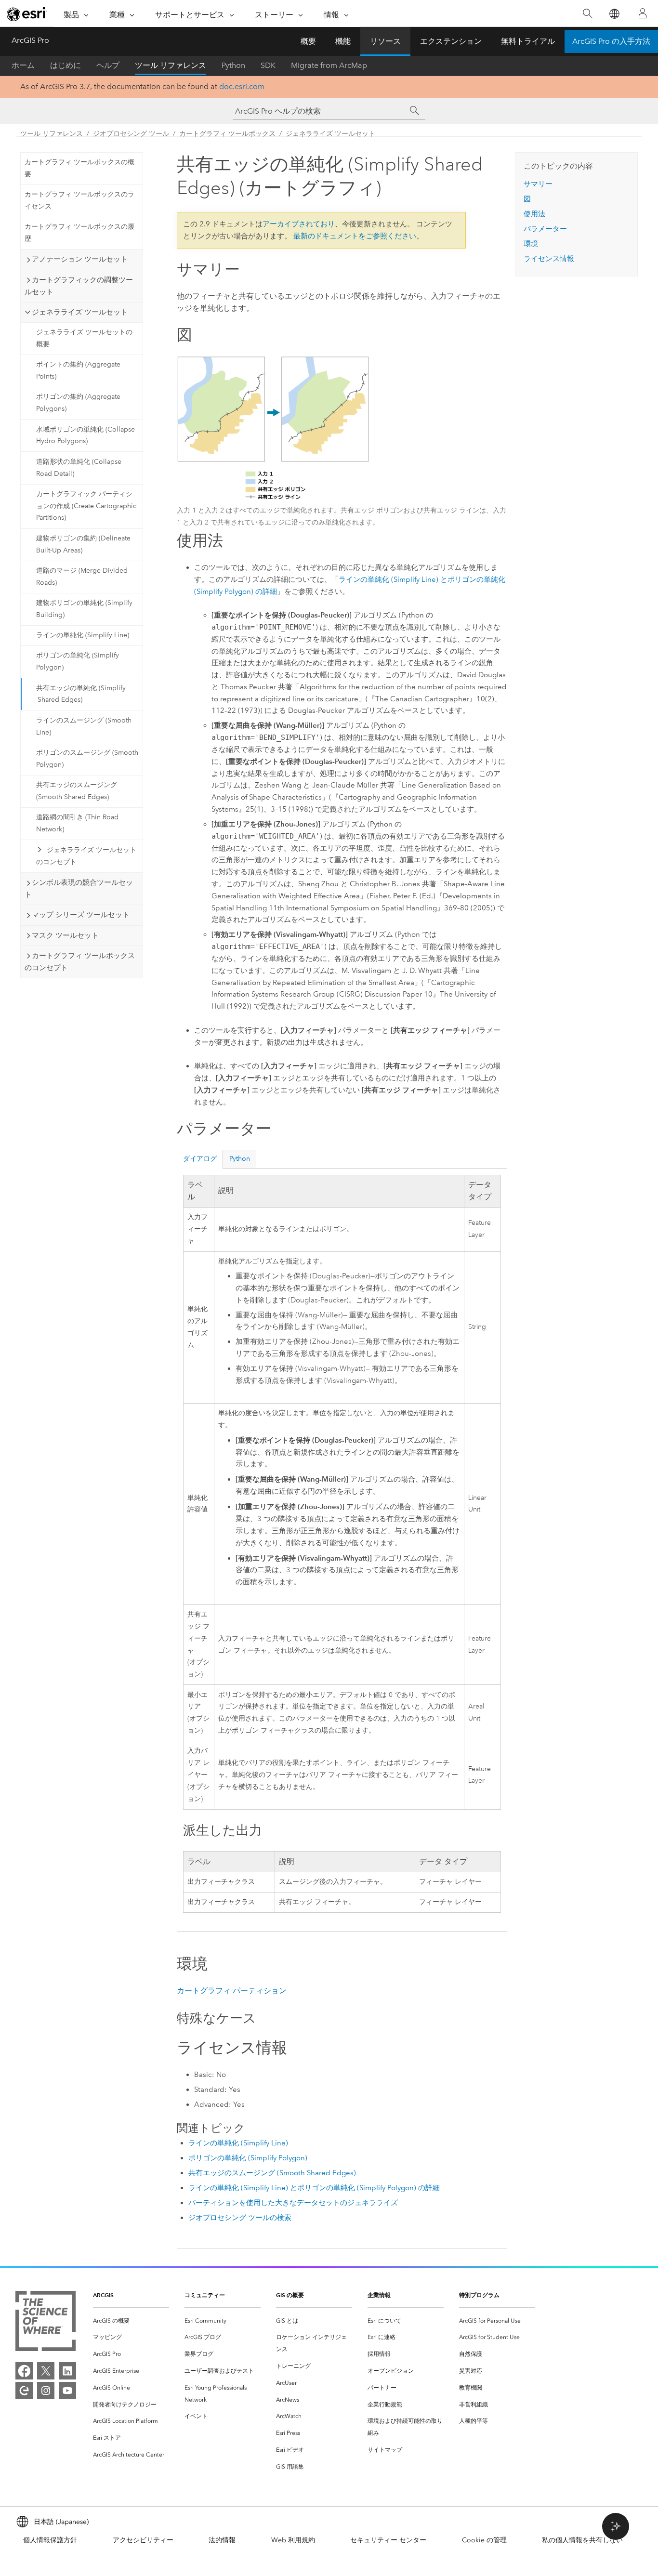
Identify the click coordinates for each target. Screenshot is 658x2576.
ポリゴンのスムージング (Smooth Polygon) (87, 759)
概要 (308, 41)
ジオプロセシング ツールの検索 (240, 2218)
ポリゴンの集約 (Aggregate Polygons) (78, 403)
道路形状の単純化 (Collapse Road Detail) (79, 468)
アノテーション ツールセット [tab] (80, 259)
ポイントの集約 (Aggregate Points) (78, 370)
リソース (385, 41)
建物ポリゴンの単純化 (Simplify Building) (84, 609)
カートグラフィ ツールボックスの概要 (79, 168)
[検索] (587, 14)
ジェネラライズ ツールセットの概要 (84, 338)
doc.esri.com (242, 86)
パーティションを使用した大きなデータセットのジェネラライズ (293, 2203)
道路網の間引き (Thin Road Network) (77, 823)
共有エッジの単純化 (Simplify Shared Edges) (81, 694)
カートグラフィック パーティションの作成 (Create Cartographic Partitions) (86, 506)
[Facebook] (24, 2371)
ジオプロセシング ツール (131, 134)
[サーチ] (415, 111)
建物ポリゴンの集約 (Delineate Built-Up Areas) (83, 544)
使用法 (534, 214)
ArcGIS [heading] (103, 2295)
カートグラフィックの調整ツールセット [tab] (79, 286)
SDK (268, 65)
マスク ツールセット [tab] (65, 935)
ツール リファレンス (171, 65)
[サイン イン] (643, 13)
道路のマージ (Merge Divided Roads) (82, 577)
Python (233, 65)
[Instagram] (46, 2391)
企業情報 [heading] (379, 2295)
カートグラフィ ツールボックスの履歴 (79, 233)
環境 (531, 244)
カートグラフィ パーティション (232, 1991)
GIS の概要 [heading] (290, 2295)
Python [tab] (240, 1159)
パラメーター (545, 229)
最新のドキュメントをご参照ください (355, 236)
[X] (46, 2371)
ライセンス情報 (549, 259)
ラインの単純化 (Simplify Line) (83, 635)
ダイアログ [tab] (200, 1159)
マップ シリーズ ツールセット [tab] (81, 915)
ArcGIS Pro (30, 40)
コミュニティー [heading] (205, 2295)
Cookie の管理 (484, 2540)
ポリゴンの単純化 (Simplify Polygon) (78, 661)
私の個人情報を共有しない (582, 2540)
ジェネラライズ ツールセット (330, 134)
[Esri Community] (24, 2391)
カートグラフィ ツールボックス (227, 134)
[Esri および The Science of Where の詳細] (46, 2323)
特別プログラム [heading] (479, 2295)
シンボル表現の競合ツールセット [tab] (79, 888)
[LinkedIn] (67, 2371)
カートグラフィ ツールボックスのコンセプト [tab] (80, 962)
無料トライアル (528, 41)
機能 (343, 41)
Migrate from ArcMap (329, 65)
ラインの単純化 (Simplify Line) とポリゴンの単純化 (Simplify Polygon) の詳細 (314, 2188)
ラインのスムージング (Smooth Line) (84, 726)
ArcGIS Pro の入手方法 (611, 41)
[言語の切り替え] (614, 14)
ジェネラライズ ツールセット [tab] (80, 312)
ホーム (23, 65)
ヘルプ (108, 65)
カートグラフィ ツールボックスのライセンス (79, 200)
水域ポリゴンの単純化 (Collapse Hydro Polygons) (86, 435)
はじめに (66, 65)
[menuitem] (131, 2321)
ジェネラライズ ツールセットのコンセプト (86, 856)
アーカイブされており (299, 224)
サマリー (538, 184)
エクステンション (451, 41)
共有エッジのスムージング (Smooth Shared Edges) (77, 791)
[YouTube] (67, 2391)
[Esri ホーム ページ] (27, 14)
